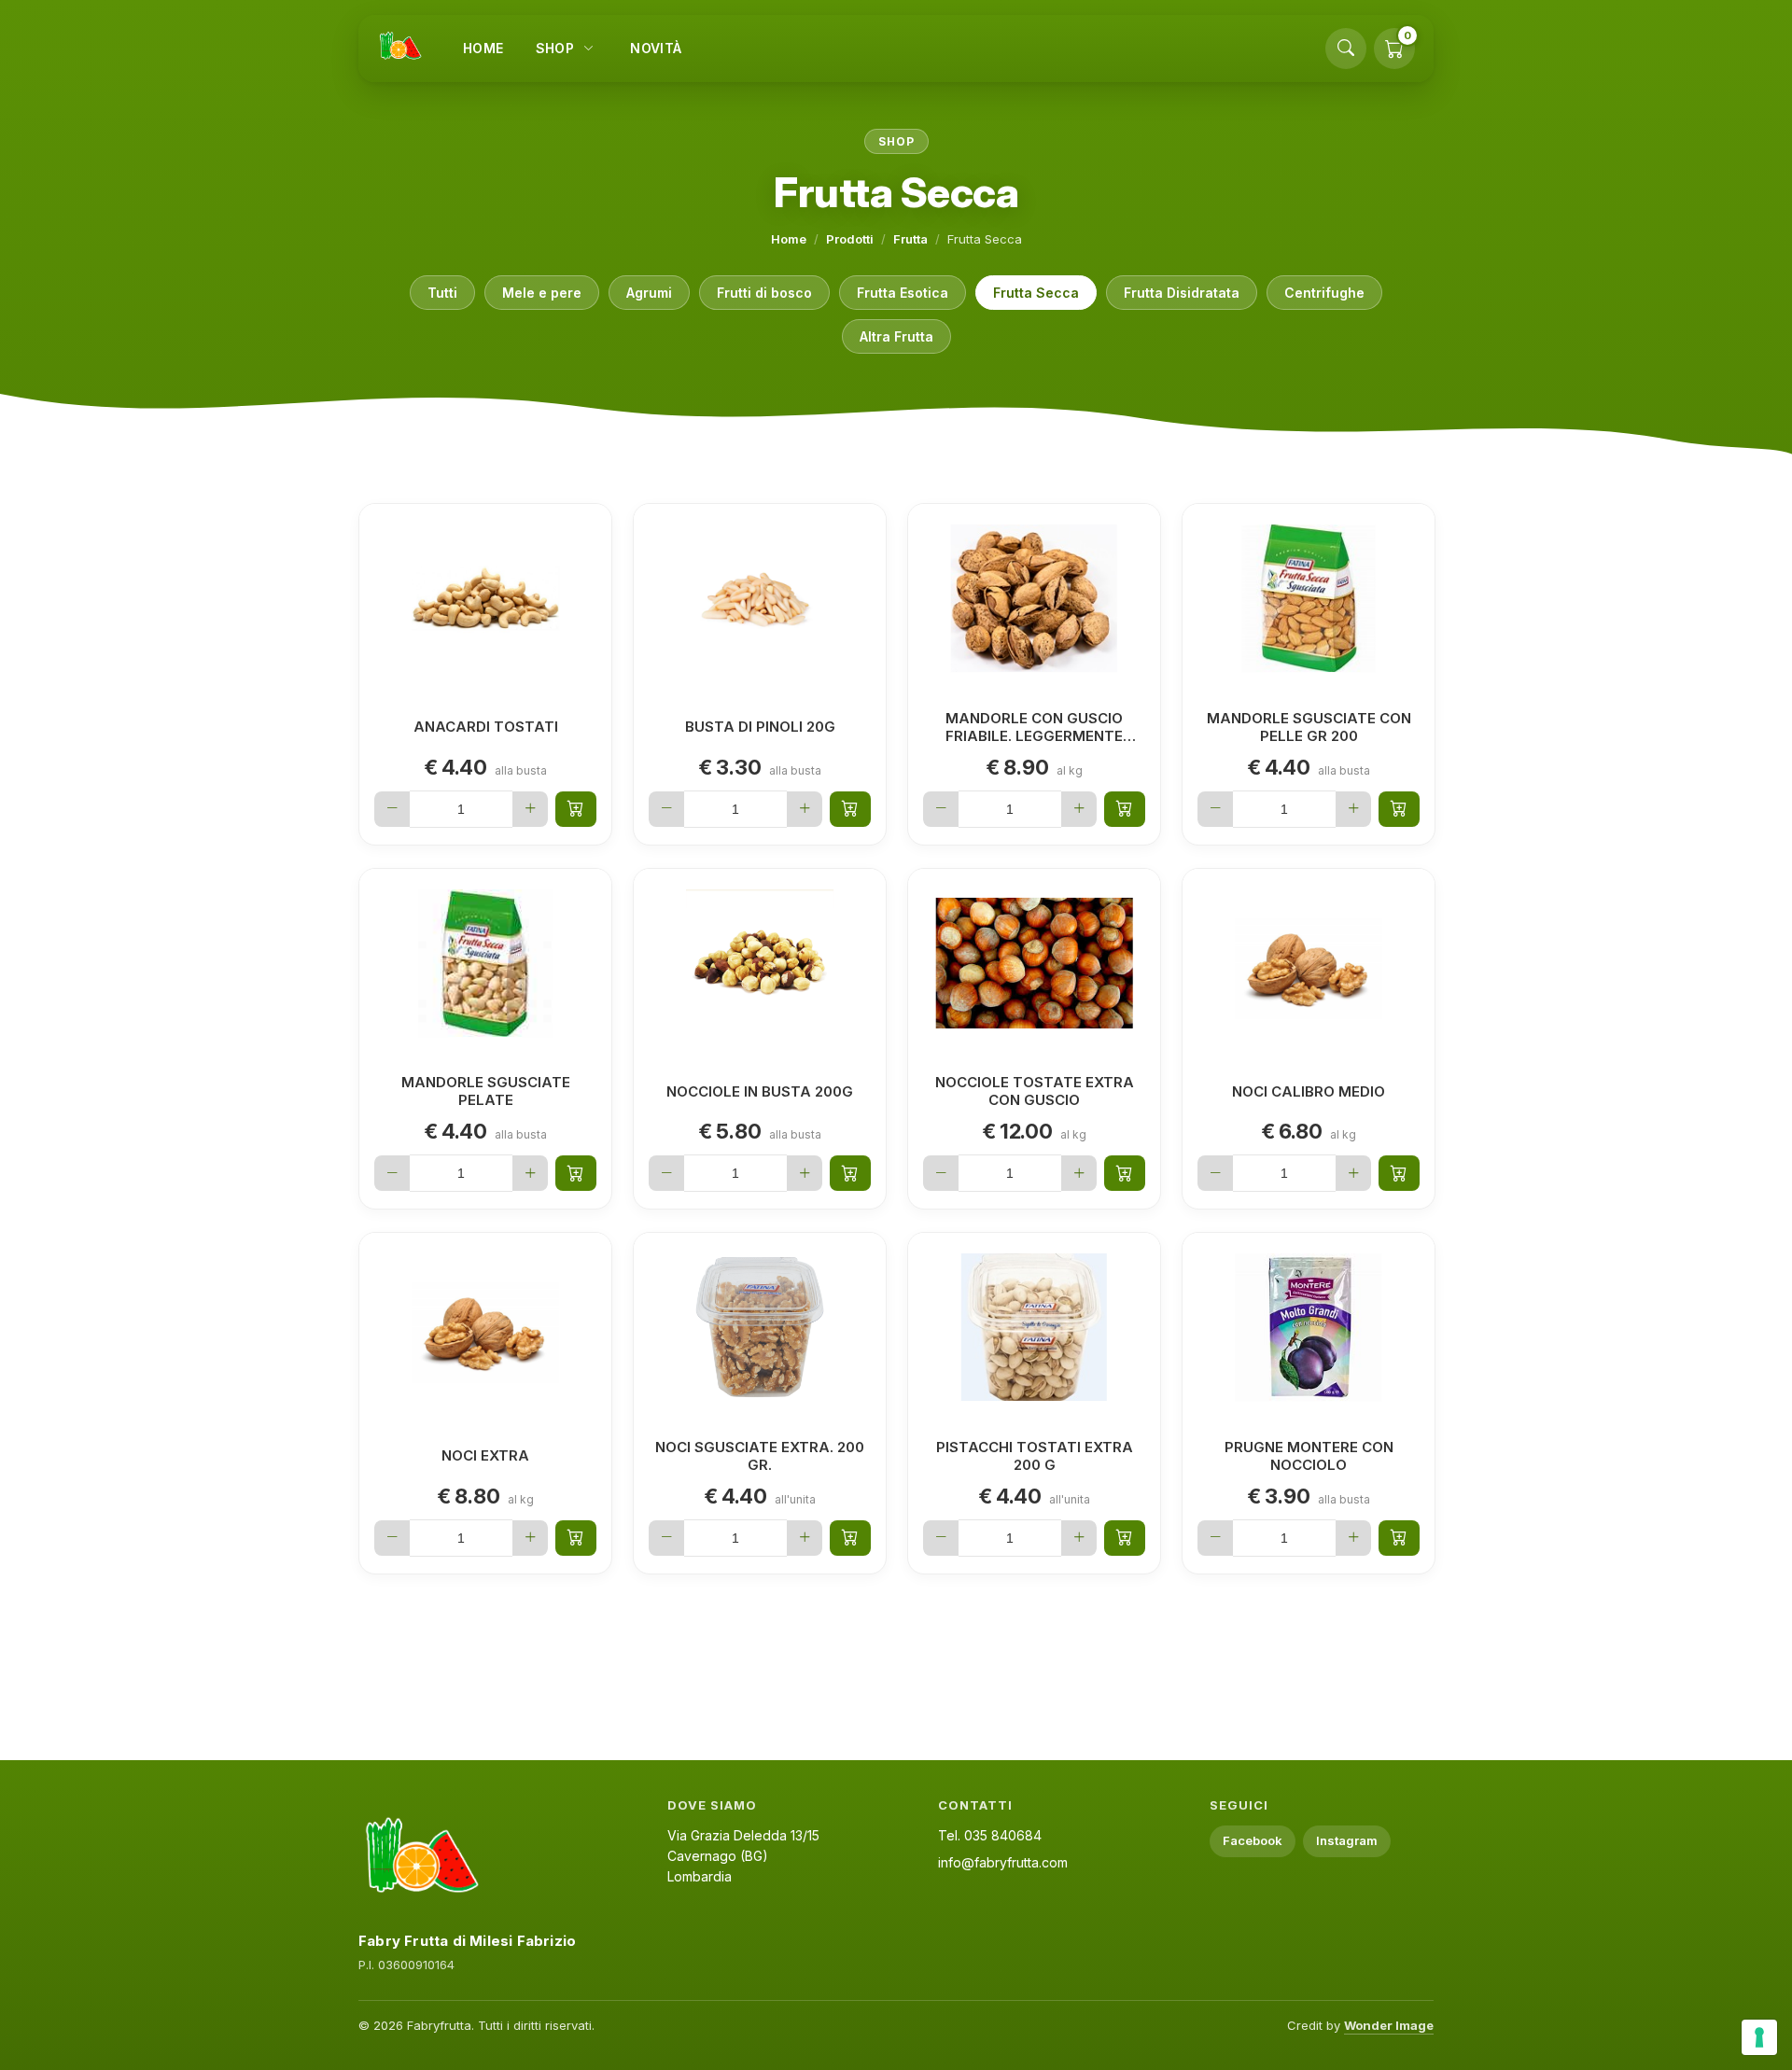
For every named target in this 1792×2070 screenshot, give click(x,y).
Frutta (910, 239)
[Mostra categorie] (588, 49)
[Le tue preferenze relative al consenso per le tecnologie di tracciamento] (1759, 2037)
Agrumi (649, 293)
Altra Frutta (896, 336)
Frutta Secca (1036, 293)
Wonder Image (1389, 2025)
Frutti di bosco (764, 293)
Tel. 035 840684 (990, 1835)
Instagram (1347, 1840)
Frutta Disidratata (1182, 293)
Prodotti (850, 239)
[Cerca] (1346, 49)
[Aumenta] (530, 809)
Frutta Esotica (903, 293)
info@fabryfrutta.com (1003, 1862)
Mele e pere (542, 293)
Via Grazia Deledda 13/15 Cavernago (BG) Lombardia (743, 1855)
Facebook (1253, 1840)
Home (789, 239)
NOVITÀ (656, 49)
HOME (483, 49)
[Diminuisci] (392, 809)
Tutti (442, 293)
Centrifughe (1324, 293)
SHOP (555, 49)
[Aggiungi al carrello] (576, 809)
